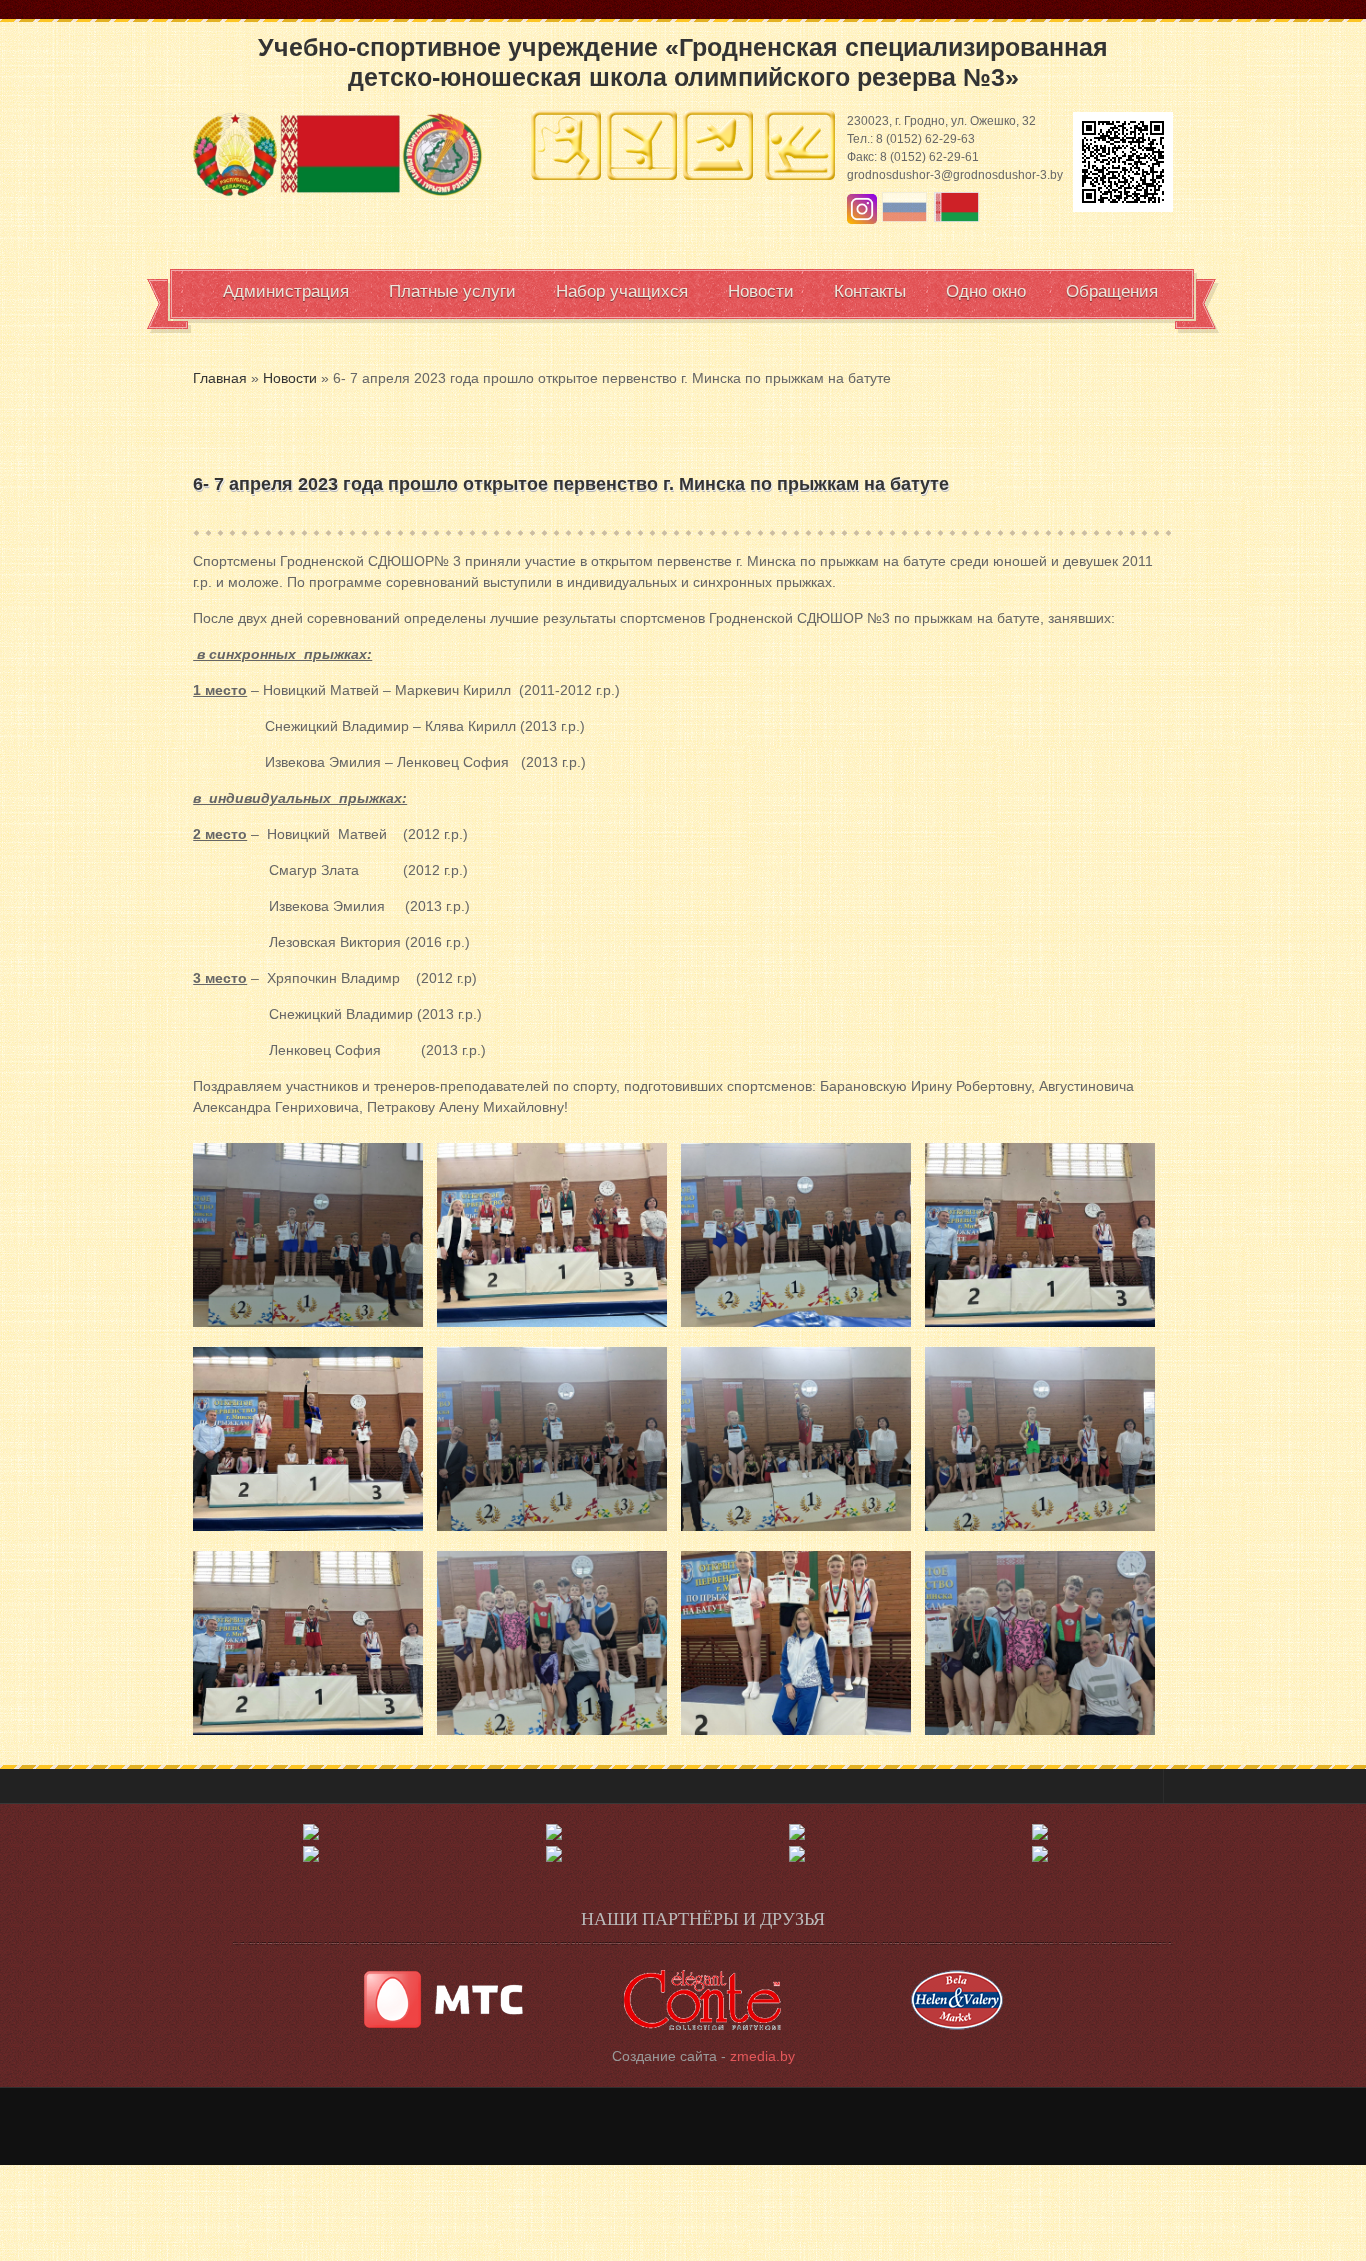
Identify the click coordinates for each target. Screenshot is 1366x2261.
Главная (220, 378)
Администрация (286, 291)
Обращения (1112, 291)
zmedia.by (762, 2056)
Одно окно (986, 291)
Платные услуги (452, 291)
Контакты (870, 291)
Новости (761, 291)
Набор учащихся (622, 291)
